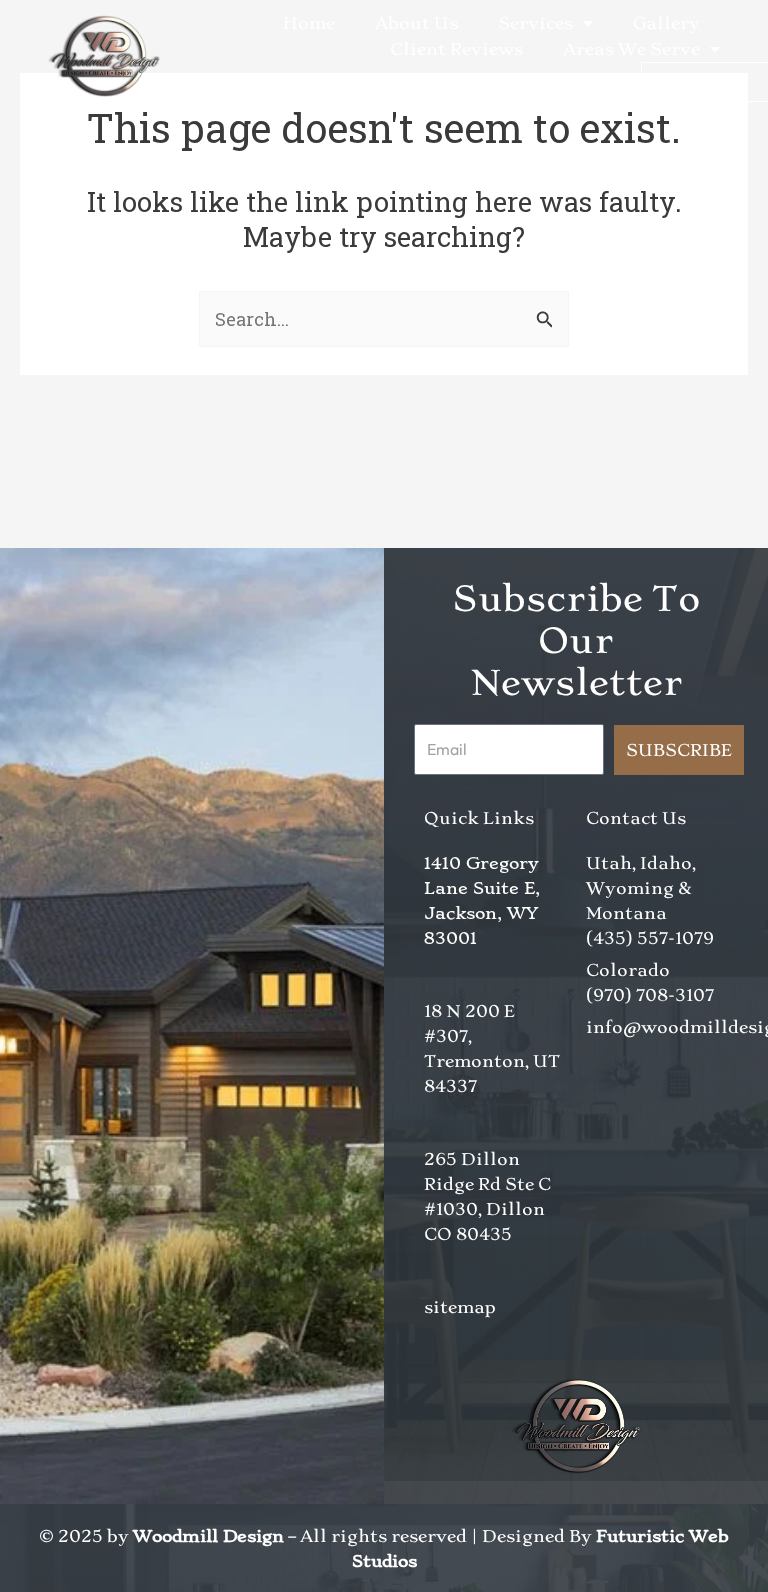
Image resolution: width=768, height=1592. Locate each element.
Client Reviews (456, 49)
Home (309, 23)
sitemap (460, 1307)
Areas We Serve (631, 49)
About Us (416, 23)
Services (535, 23)
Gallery (666, 23)
